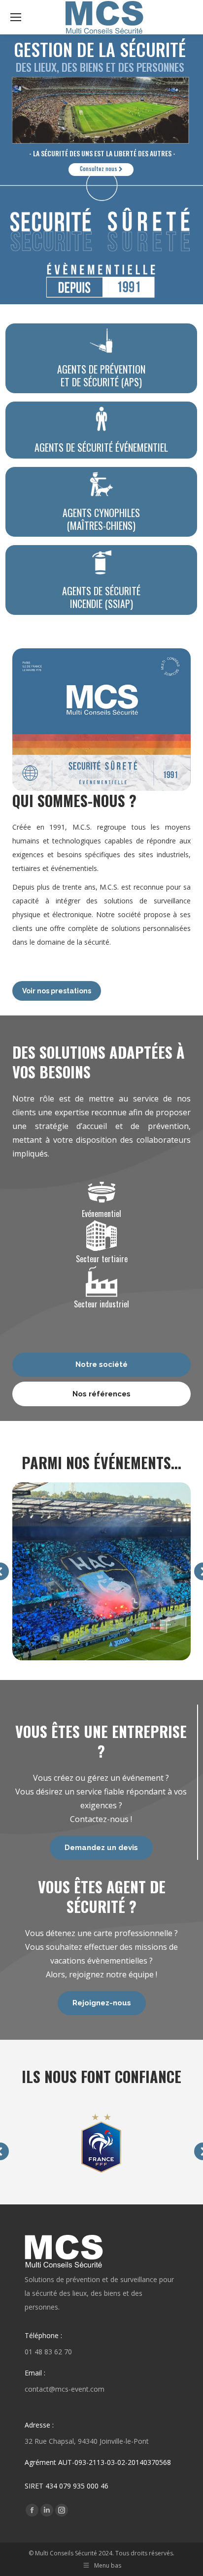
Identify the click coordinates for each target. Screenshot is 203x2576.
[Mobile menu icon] (16, 17)
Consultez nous (99, 169)
